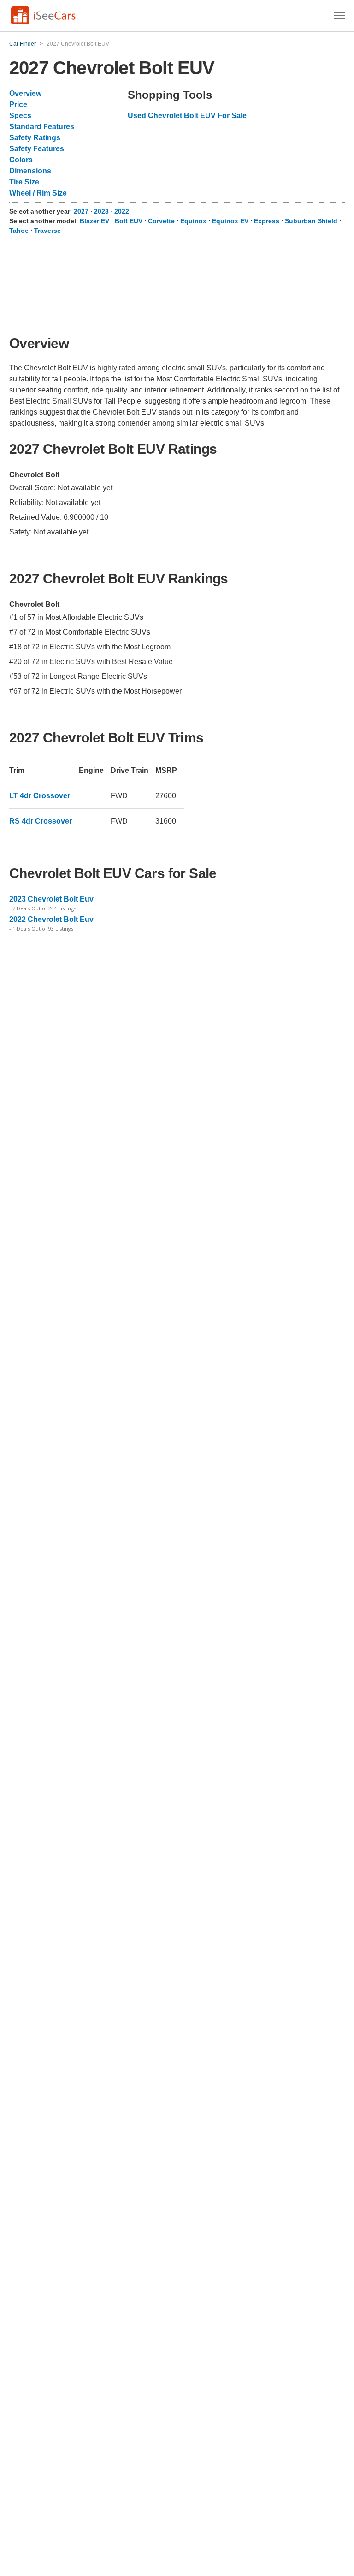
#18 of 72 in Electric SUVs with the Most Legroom (90, 647)
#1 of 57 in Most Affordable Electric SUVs (76, 617)
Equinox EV (230, 221)
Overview (25, 93)
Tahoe (19, 231)
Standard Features (42, 127)
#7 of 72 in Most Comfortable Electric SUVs (80, 632)
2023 (102, 211)
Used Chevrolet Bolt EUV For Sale (187, 116)
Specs (20, 116)
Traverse (47, 231)
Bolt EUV (129, 221)
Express (267, 221)
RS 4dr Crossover (41, 821)
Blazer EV (94, 221)
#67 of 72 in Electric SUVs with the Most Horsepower (95, 691)
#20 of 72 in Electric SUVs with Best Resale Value (91, 662)
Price (18, 104)
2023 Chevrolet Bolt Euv (51, 899)
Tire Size (24, 182)
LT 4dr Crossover (40, 796)
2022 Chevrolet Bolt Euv (51, 919)
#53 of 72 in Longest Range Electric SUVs (78, 676)
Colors (21, 160)
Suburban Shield (311, 221)
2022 (122, 211)
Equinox (193, 221)
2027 (82, 211)
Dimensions (30, 171)
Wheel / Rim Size (38, 193)
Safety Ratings (35, 138)
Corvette (161, 221)
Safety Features (37, 149)
